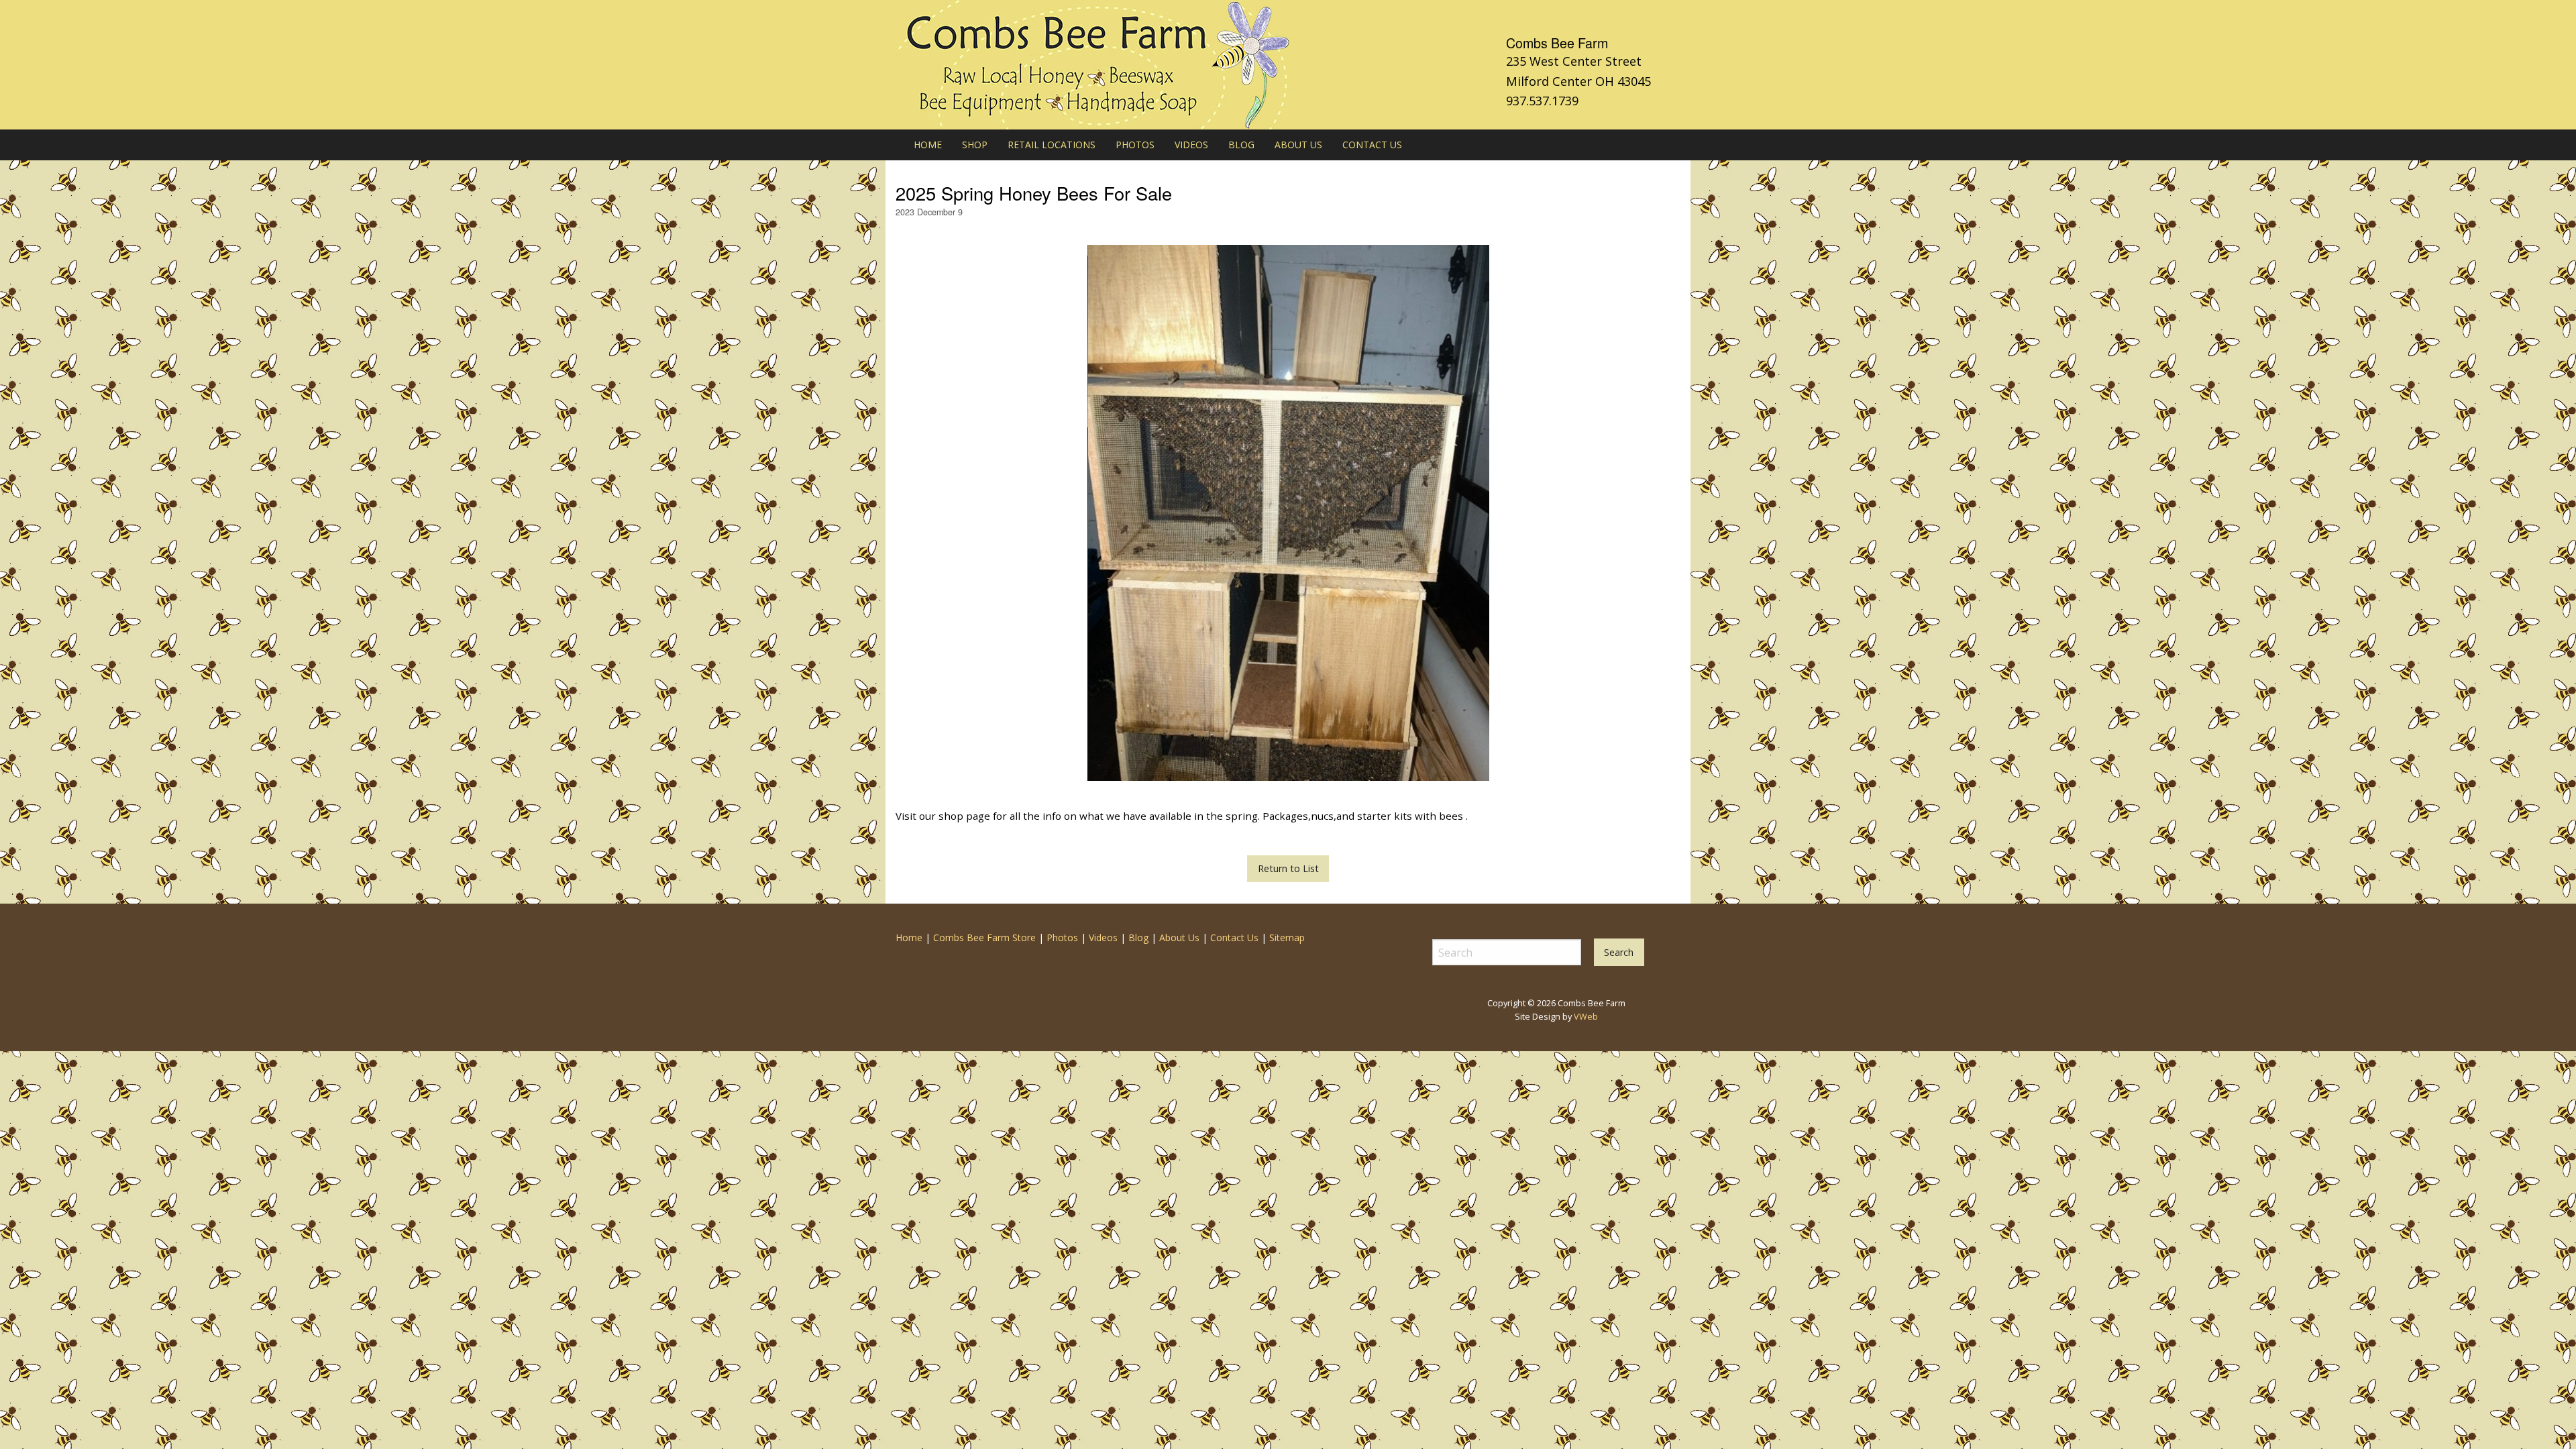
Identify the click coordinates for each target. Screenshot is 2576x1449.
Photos (1062, 937)
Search (1619, 952)
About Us (1179, 937)
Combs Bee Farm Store (984, 937)
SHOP (975, 145)
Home (909, 937)
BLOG (1241, 145)
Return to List (1288, 868)
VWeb (1586, 1017)
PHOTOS (1135, 145)
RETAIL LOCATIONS (1052, 145)
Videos (1103, 937)
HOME (928, 145)
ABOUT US (1298, 145)
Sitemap (1287, 937)
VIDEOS (1191, 145)
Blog (1138, 937)
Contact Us (1234, 937)
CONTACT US (1372, 145)
